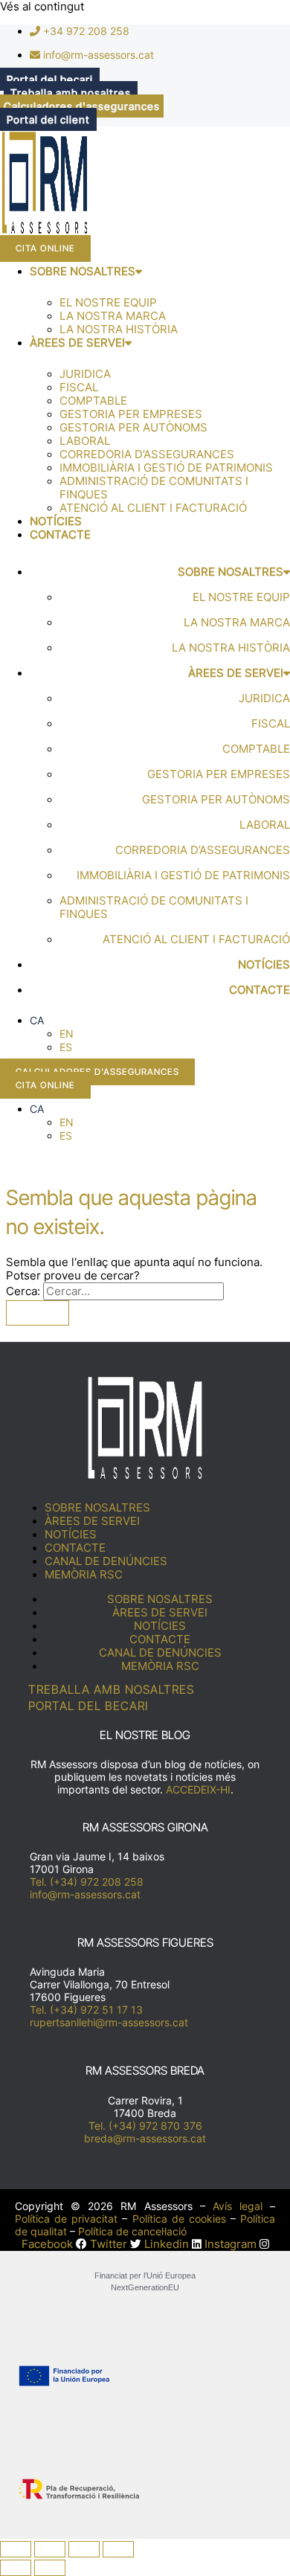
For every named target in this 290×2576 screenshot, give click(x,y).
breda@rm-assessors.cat (145, 2138)
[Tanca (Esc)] (118, 2549)
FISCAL (79, 388)
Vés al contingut (42, 7)
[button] (37, 1020)
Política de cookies (179, 2219)
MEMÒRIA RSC (84, 1575)
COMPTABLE (93, 401)
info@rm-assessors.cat (85, 1894)
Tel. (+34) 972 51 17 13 (86, 2010)
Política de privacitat (66, 2219)
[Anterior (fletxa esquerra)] (16, 2568)
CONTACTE (60, 535)
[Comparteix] (84, 2549)
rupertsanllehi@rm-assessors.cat (109, 2022)
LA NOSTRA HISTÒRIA (119, 330)
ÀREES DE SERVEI (77, 343)
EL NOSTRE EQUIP (108, 303)
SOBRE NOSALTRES (83, 272)
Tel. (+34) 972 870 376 (145, 2126)
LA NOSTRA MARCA (113, 316)
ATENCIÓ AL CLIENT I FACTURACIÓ (153, 508)
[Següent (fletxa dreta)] (50, 2568)
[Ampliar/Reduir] (16, 2549)
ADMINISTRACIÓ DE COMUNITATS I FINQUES (154, 488)
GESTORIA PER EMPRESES (131, 414)
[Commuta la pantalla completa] (50, 2549)
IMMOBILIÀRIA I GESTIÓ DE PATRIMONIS (166, 468)
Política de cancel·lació (132, 2231)
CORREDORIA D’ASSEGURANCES (147, 455)
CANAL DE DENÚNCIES (106, 1561)
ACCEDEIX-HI (198, 1789)
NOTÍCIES (56, 521)
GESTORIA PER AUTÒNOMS (133, 428)
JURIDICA (85, 374)
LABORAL (85, 441)
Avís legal (238, 2206)
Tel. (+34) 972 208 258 (87, 1882)
